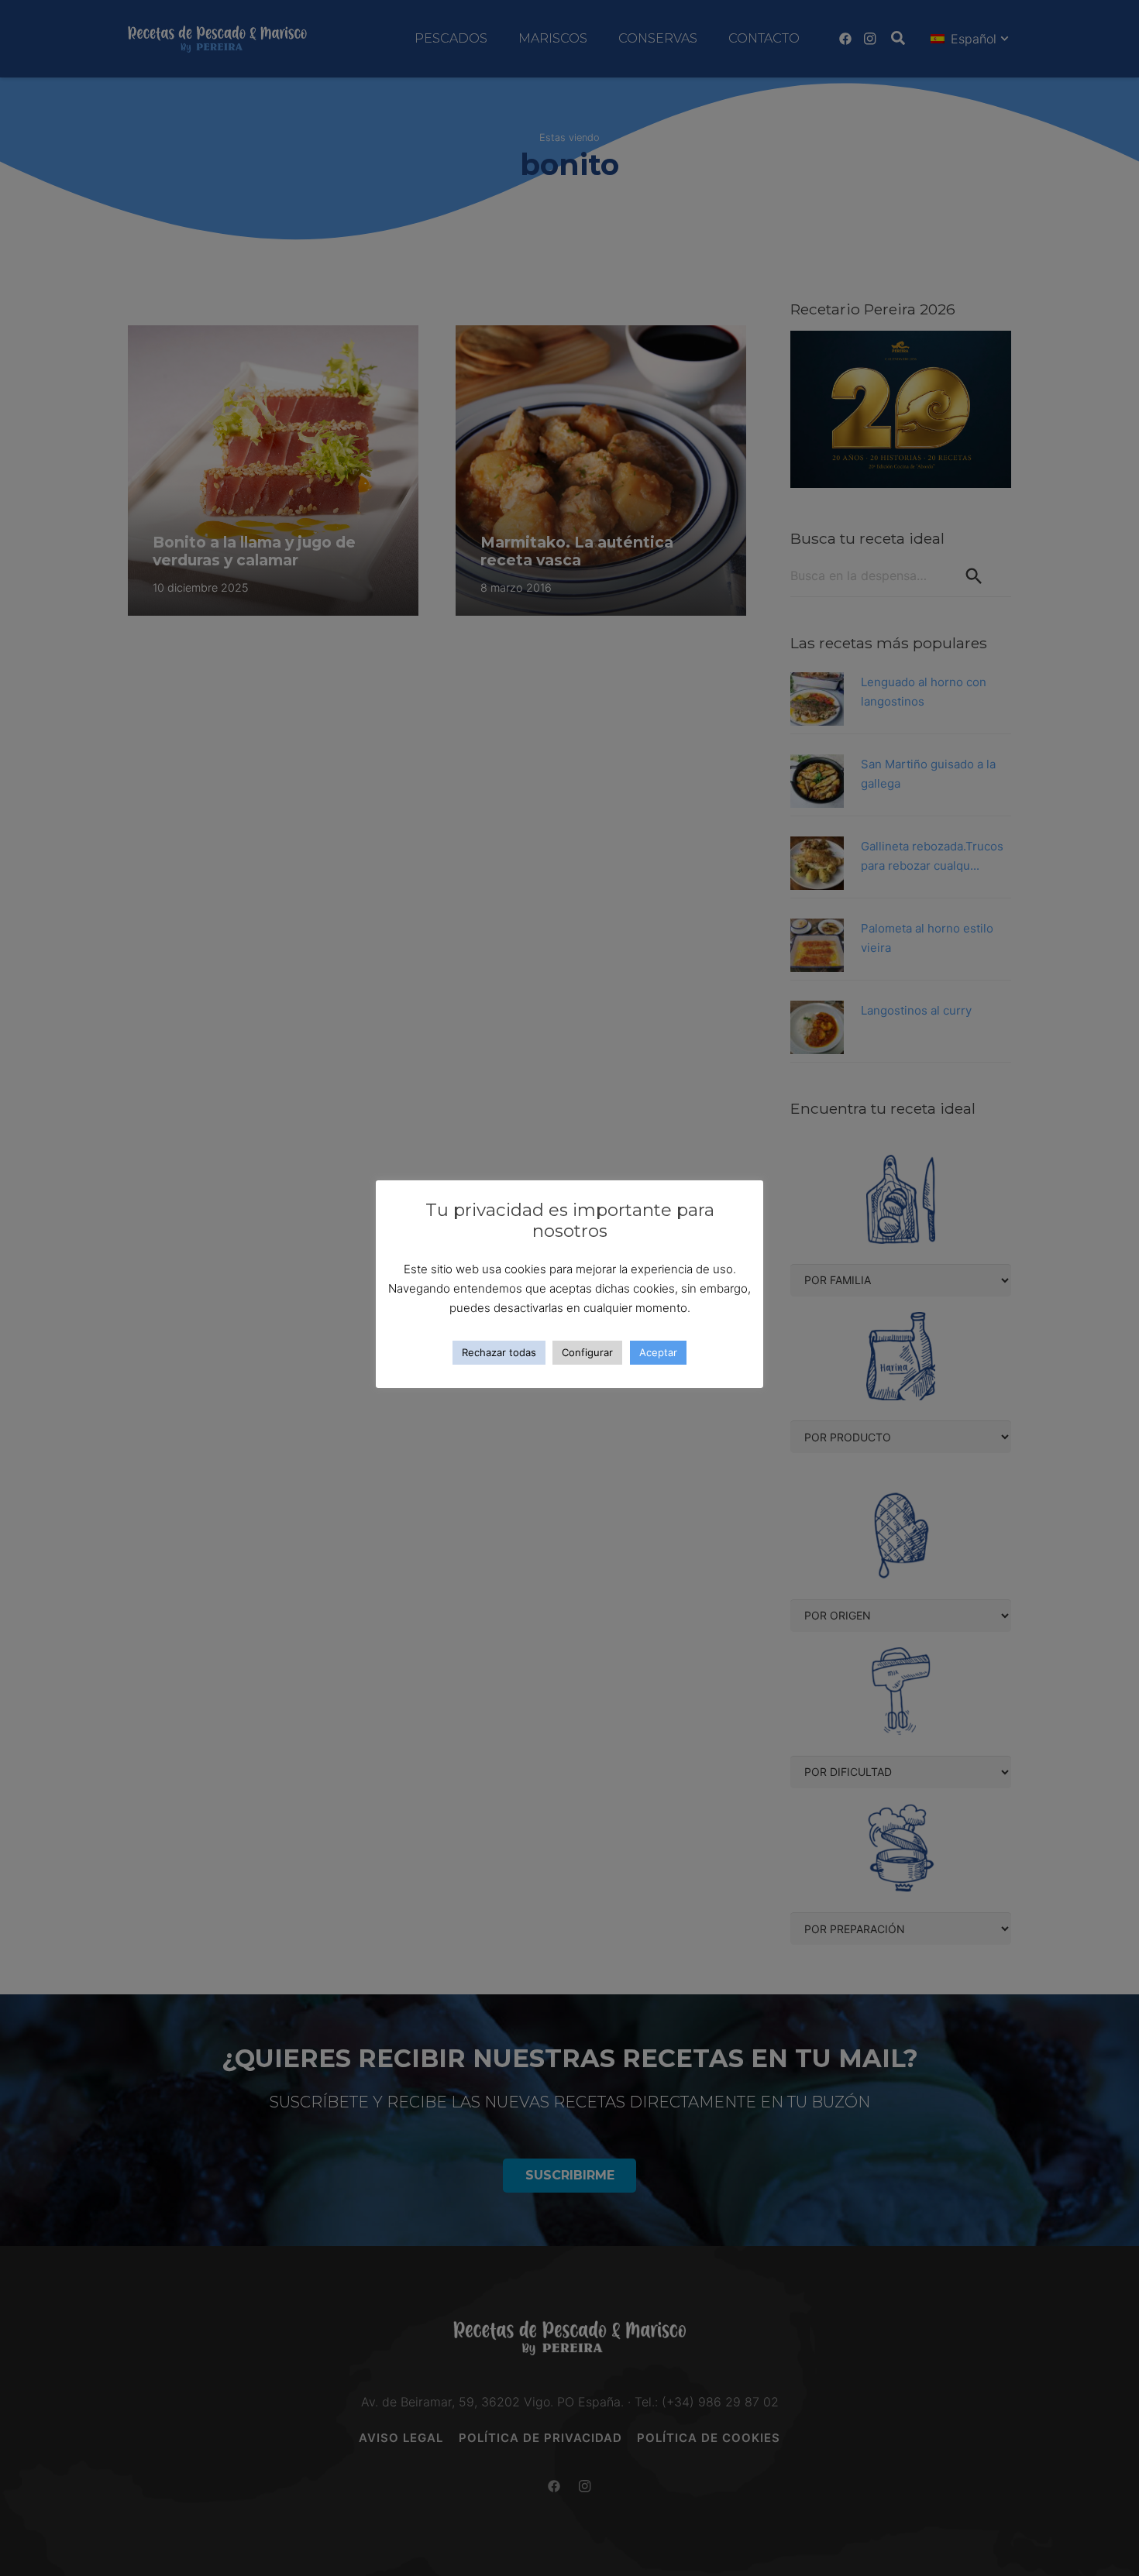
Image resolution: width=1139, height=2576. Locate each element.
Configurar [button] (587, 1352)
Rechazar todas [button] (499, 1352)
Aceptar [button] (658, 1352)
